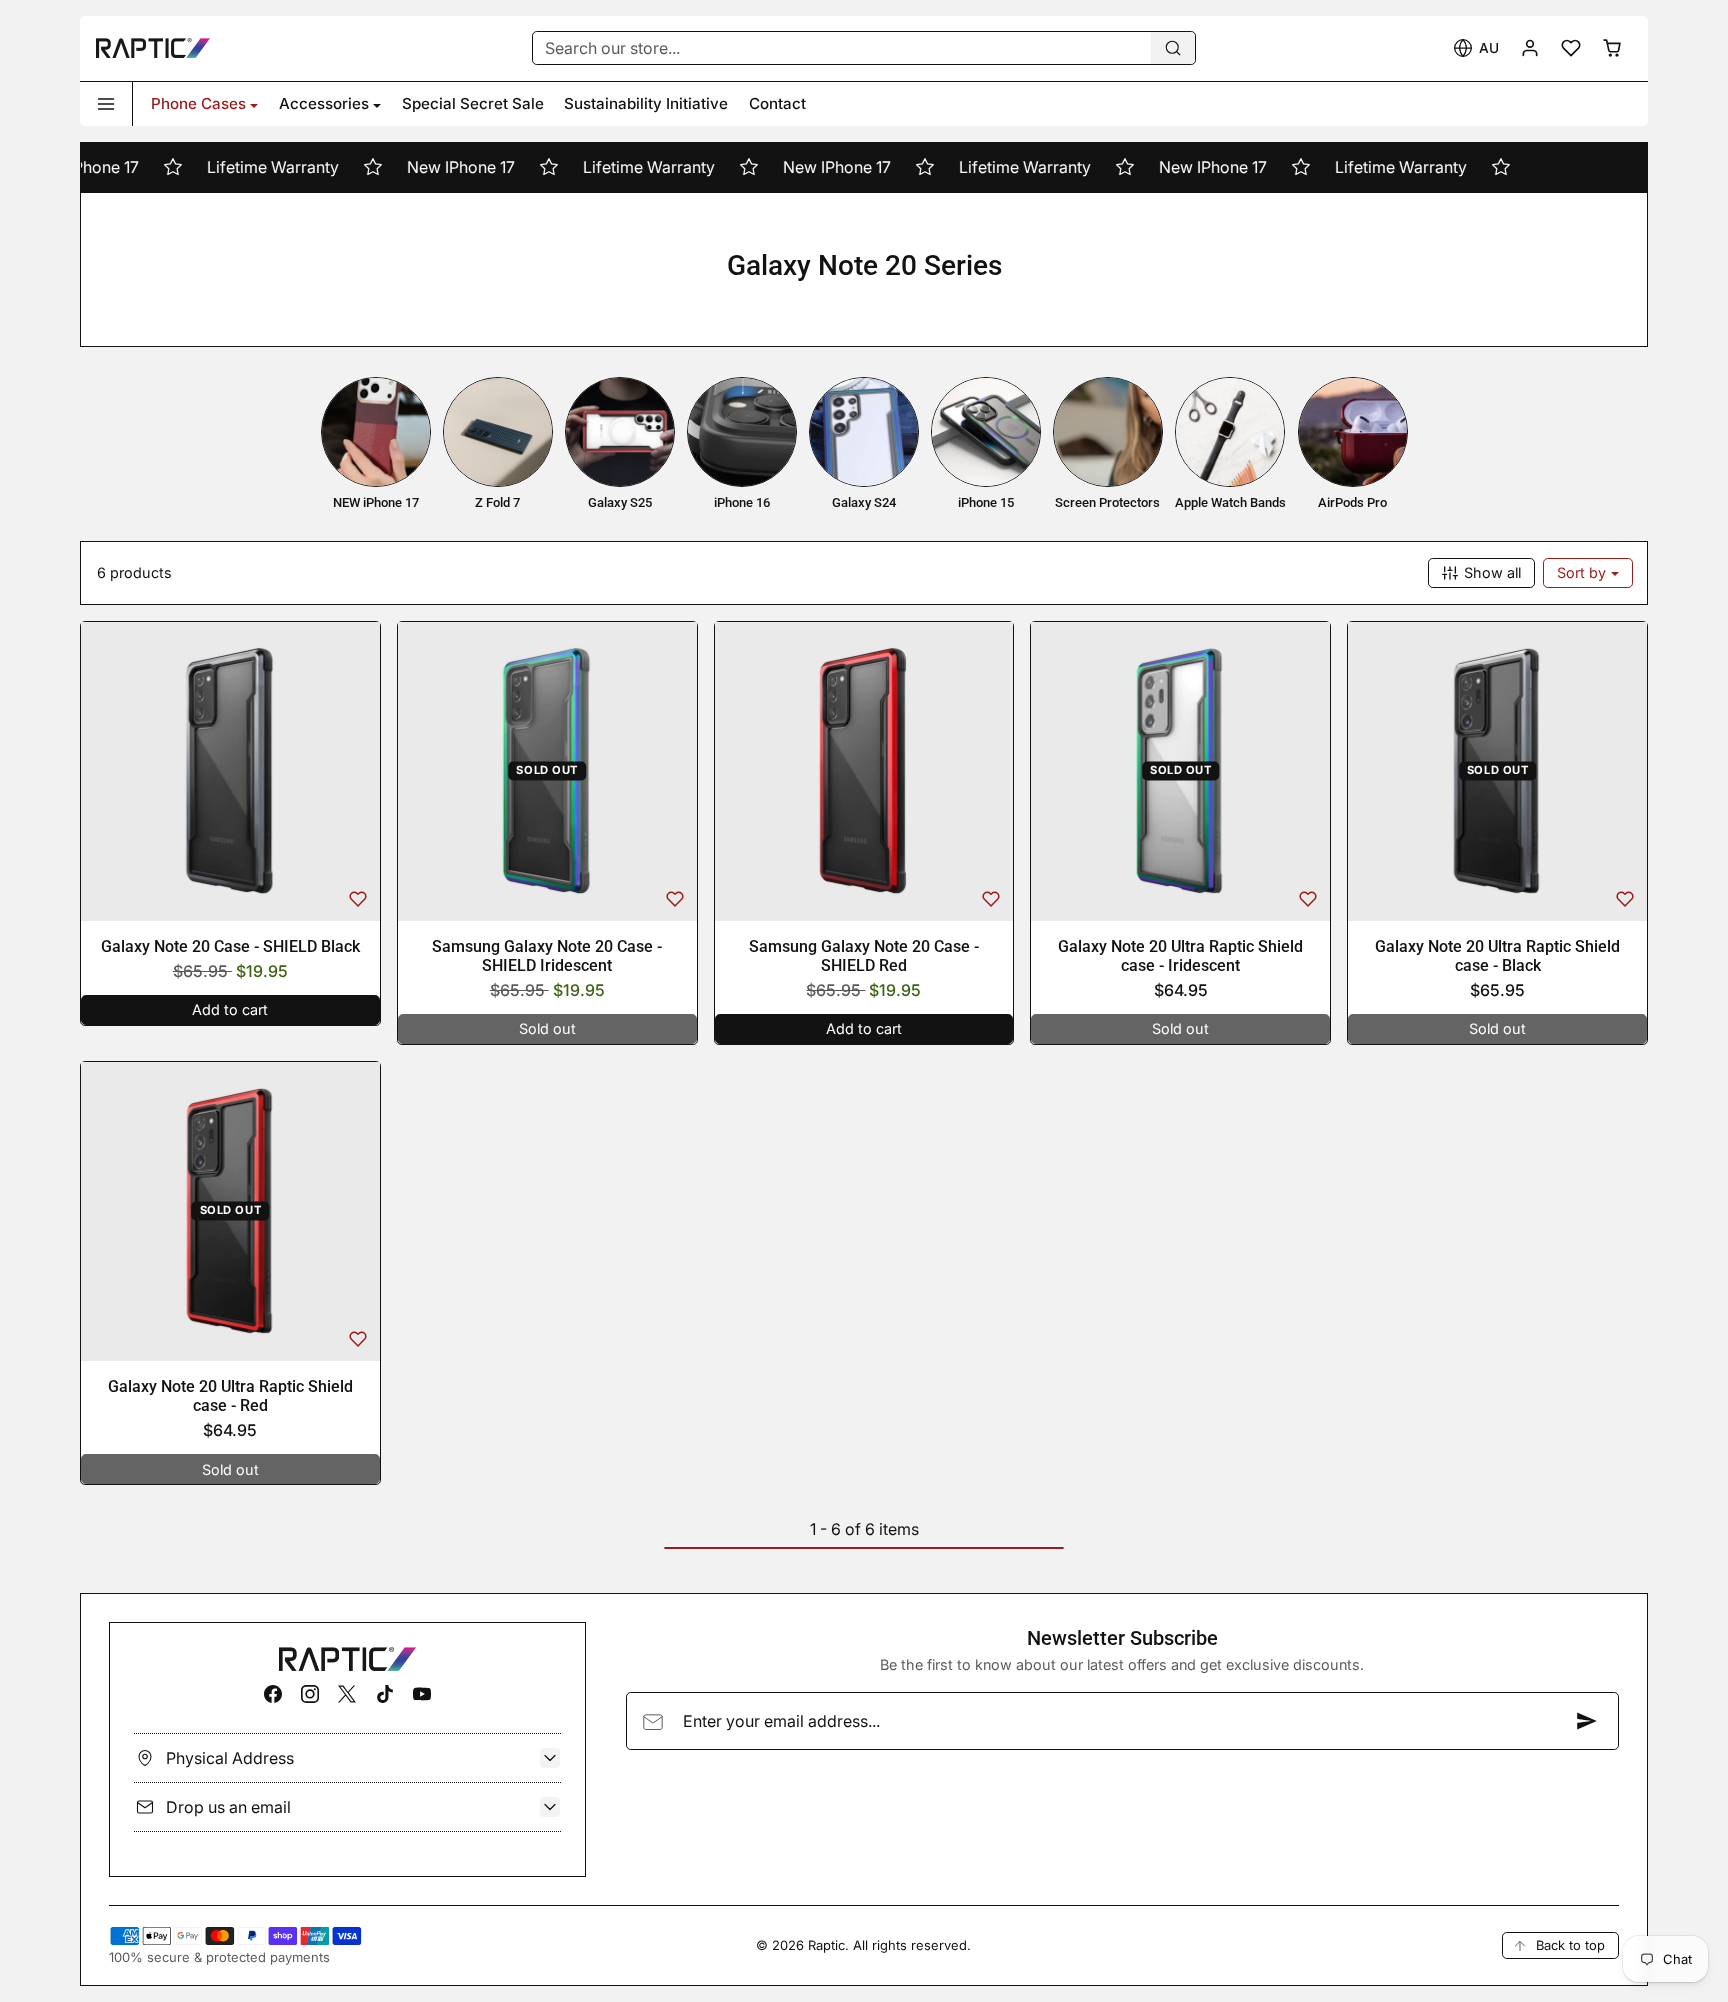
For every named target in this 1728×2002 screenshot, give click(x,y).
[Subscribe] (1587, 1721)
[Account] (1530, 48)
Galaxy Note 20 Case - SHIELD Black (230, 946)
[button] (1476, 48)
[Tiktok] (384, 1693)
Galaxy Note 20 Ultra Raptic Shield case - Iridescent (1180, 956)
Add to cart (230, 1009)
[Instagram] (310, 1693)
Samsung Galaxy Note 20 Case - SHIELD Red (864, 956)
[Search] (1173, 48)
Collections (809, 318)
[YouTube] (421, 1693)
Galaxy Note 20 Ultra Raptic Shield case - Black (1497, 956)
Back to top (1570, 1945)
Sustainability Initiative (646, 103)
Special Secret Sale (473, 103)
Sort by (1583, 572)
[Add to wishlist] (358, 899)
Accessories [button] (324, 103)
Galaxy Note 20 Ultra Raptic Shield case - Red (230, 1396)
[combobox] (864, 48)
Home (729, 318)
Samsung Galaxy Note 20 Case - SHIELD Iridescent (547, 956)
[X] (347, 1693)
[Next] (361, 771)
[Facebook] (272, 1693)
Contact (777, 103)
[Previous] (100, 771)
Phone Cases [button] (198, 103)
